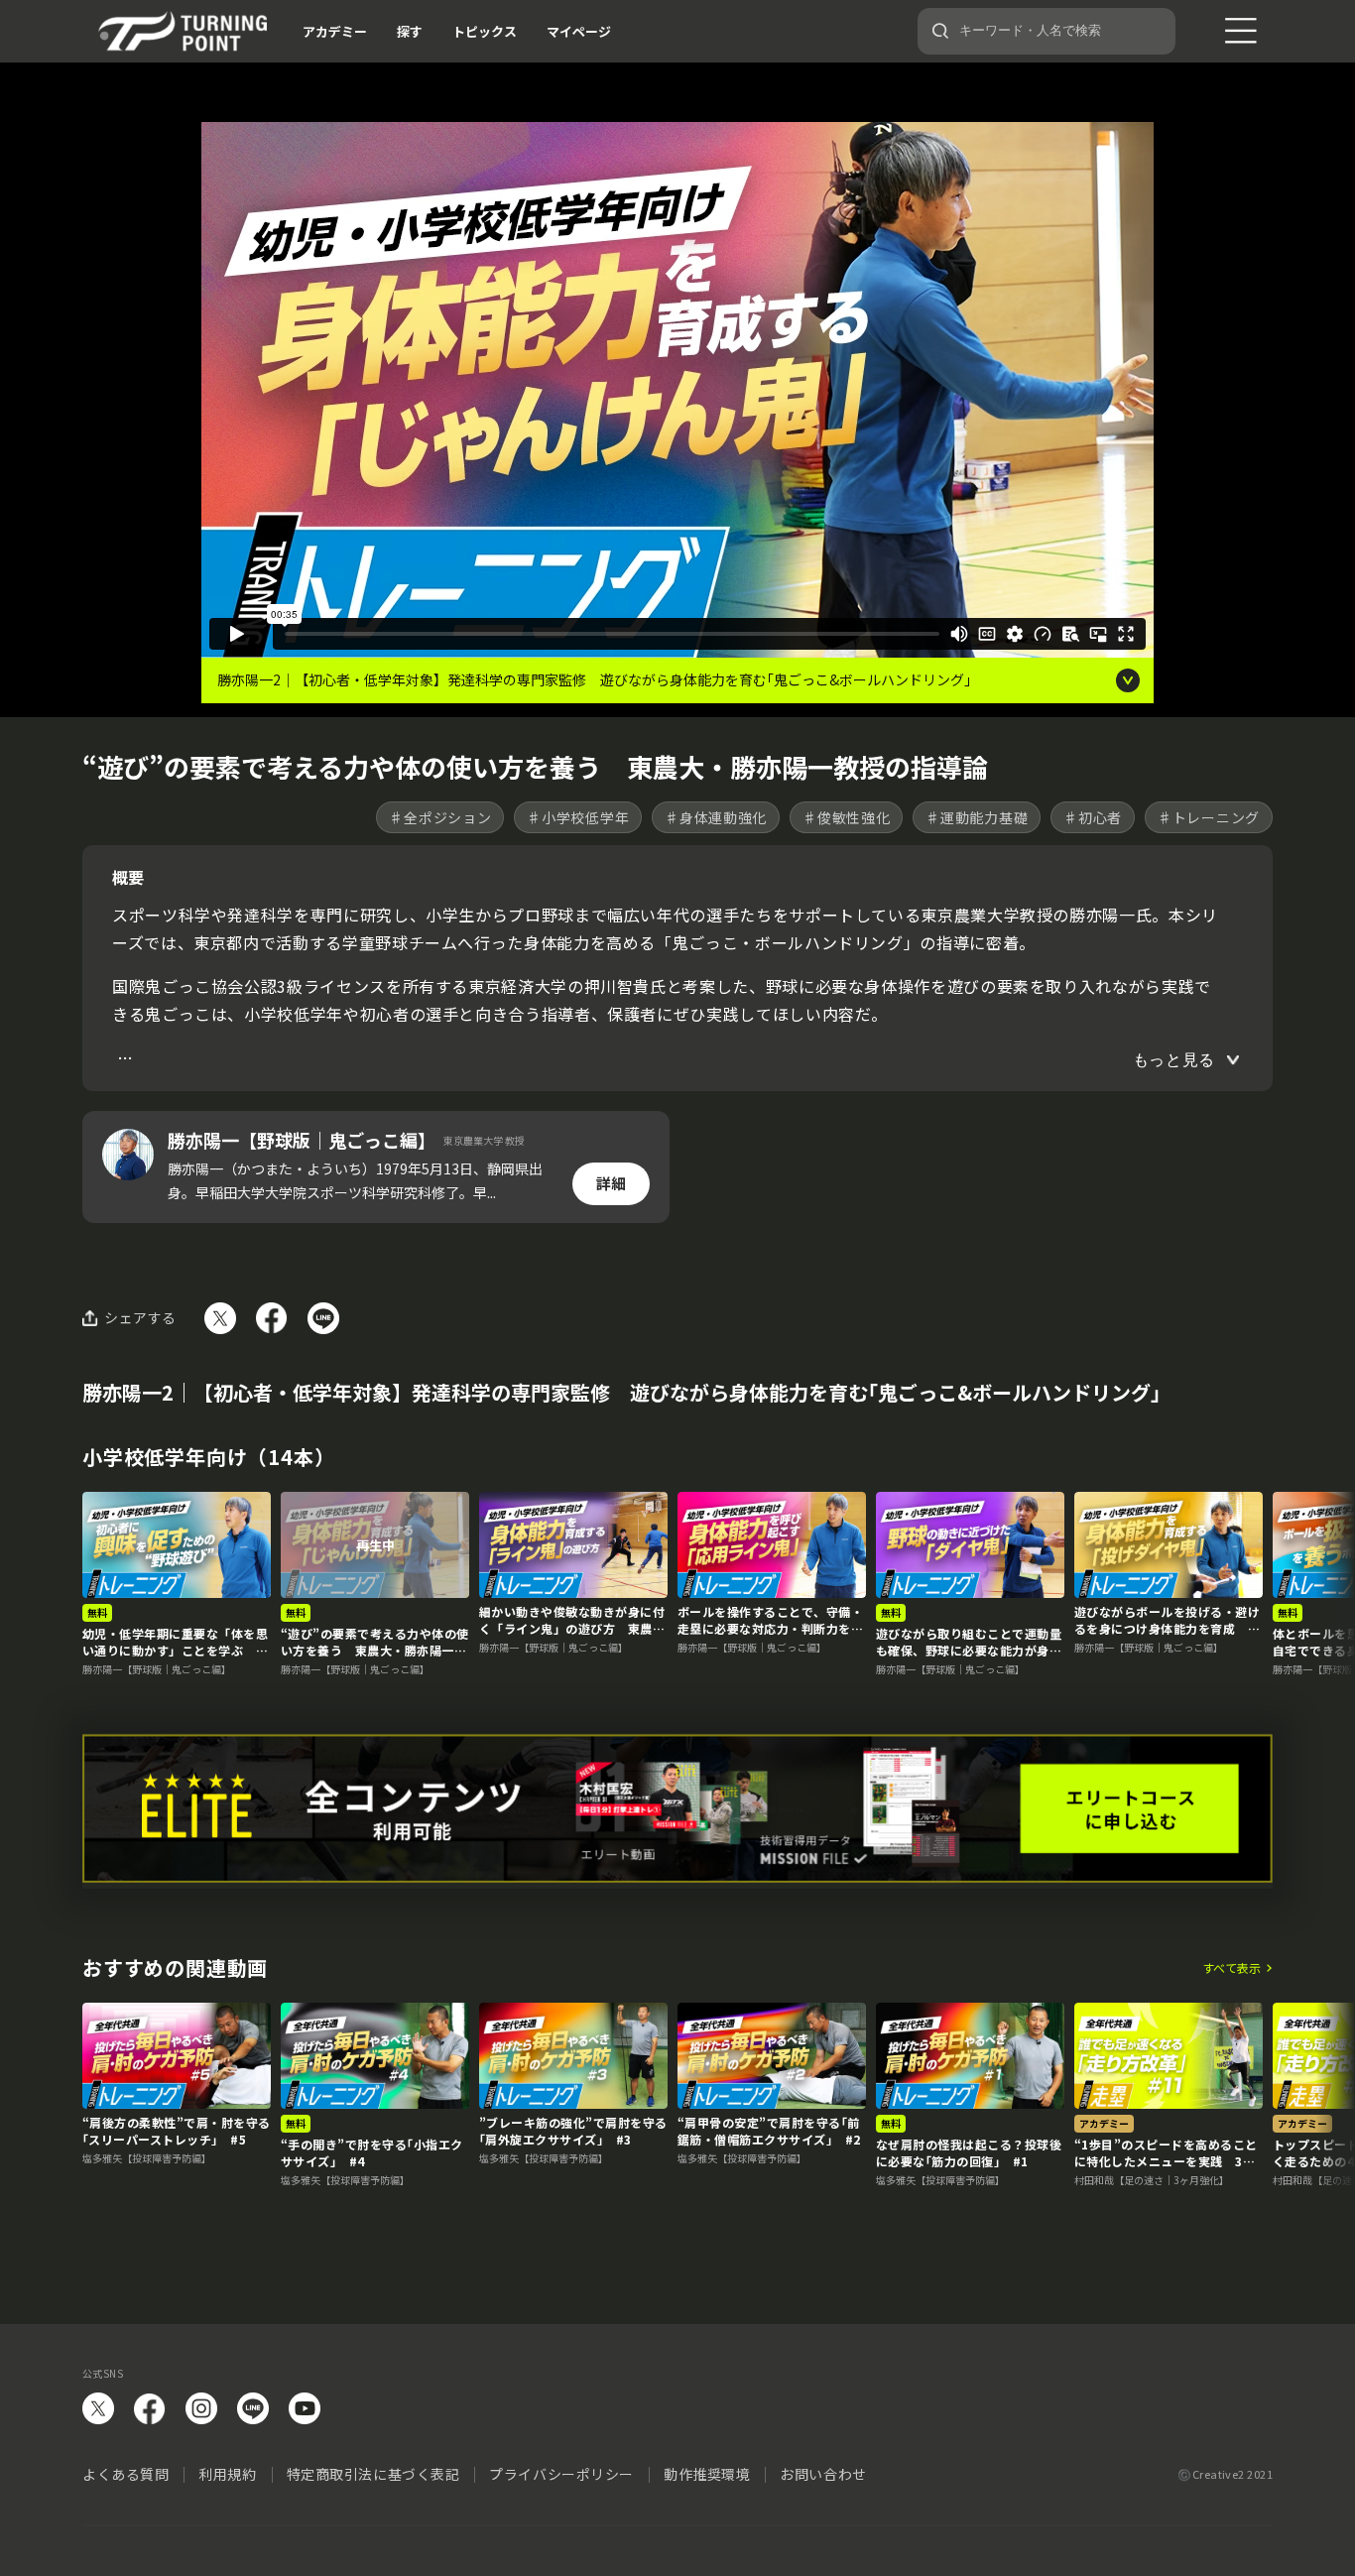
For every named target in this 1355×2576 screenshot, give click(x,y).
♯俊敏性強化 (846, 817)
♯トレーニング (1209, 817)
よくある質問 (125, 2474)
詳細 (611, 1183)
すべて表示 (1232, 1968)
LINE (253, 2408)
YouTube (305, 2408)
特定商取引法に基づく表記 (373, 2474)
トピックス (485, 31)
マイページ (579, 31)
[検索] (940, 31)
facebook (150, 2408)
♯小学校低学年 (578, 817)
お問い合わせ (823, 2474)
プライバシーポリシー (561, 2474)
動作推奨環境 (707, 2474)
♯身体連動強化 (716, 817)
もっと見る (1174, 1060)
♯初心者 (1093, 817)
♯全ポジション (440, 817)
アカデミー (335, 31)
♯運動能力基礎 (977, 817)
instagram (201, 2408)
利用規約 (227, 2474)
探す (410, 31)
